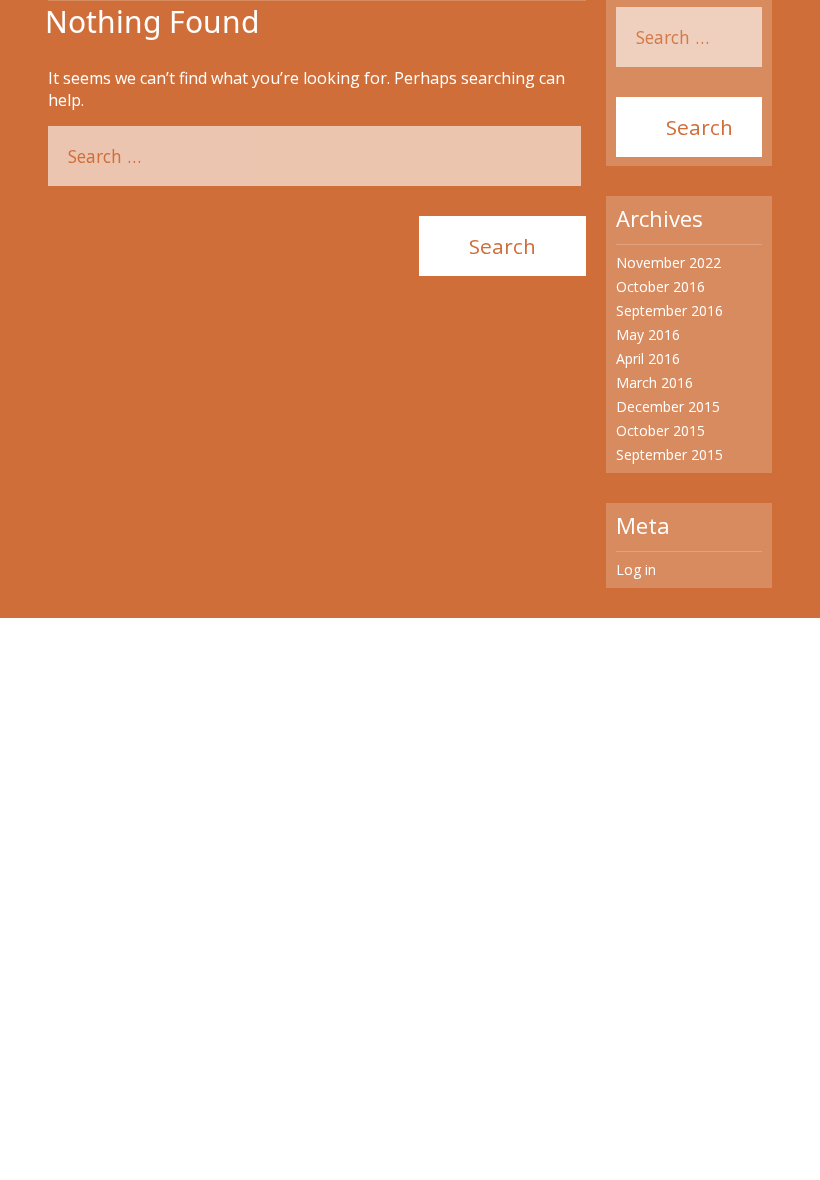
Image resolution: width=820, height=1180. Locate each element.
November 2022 (668, 262)
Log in (636, 569)
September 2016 (669, 310)
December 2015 (668, 406)
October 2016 (660, 286)
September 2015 (669, 454)
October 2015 (660, 430)
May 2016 (648, 334)
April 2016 (648, 358)
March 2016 (654, 382)
